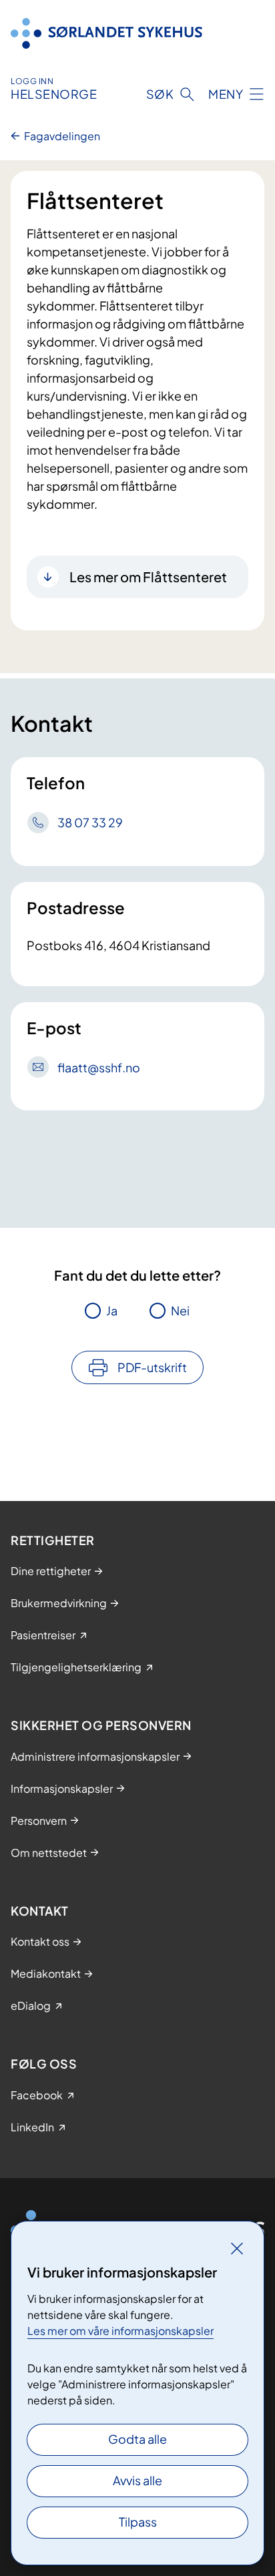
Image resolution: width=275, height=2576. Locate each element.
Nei (180, 1310)
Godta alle (137, 2439)
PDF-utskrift (152, 1367)
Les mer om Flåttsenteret (148, 577)
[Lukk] (237, 2248)
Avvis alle (137, 2480)
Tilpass (138, 2522)
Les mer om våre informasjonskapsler (120, 2331)
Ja (112, 1310)
